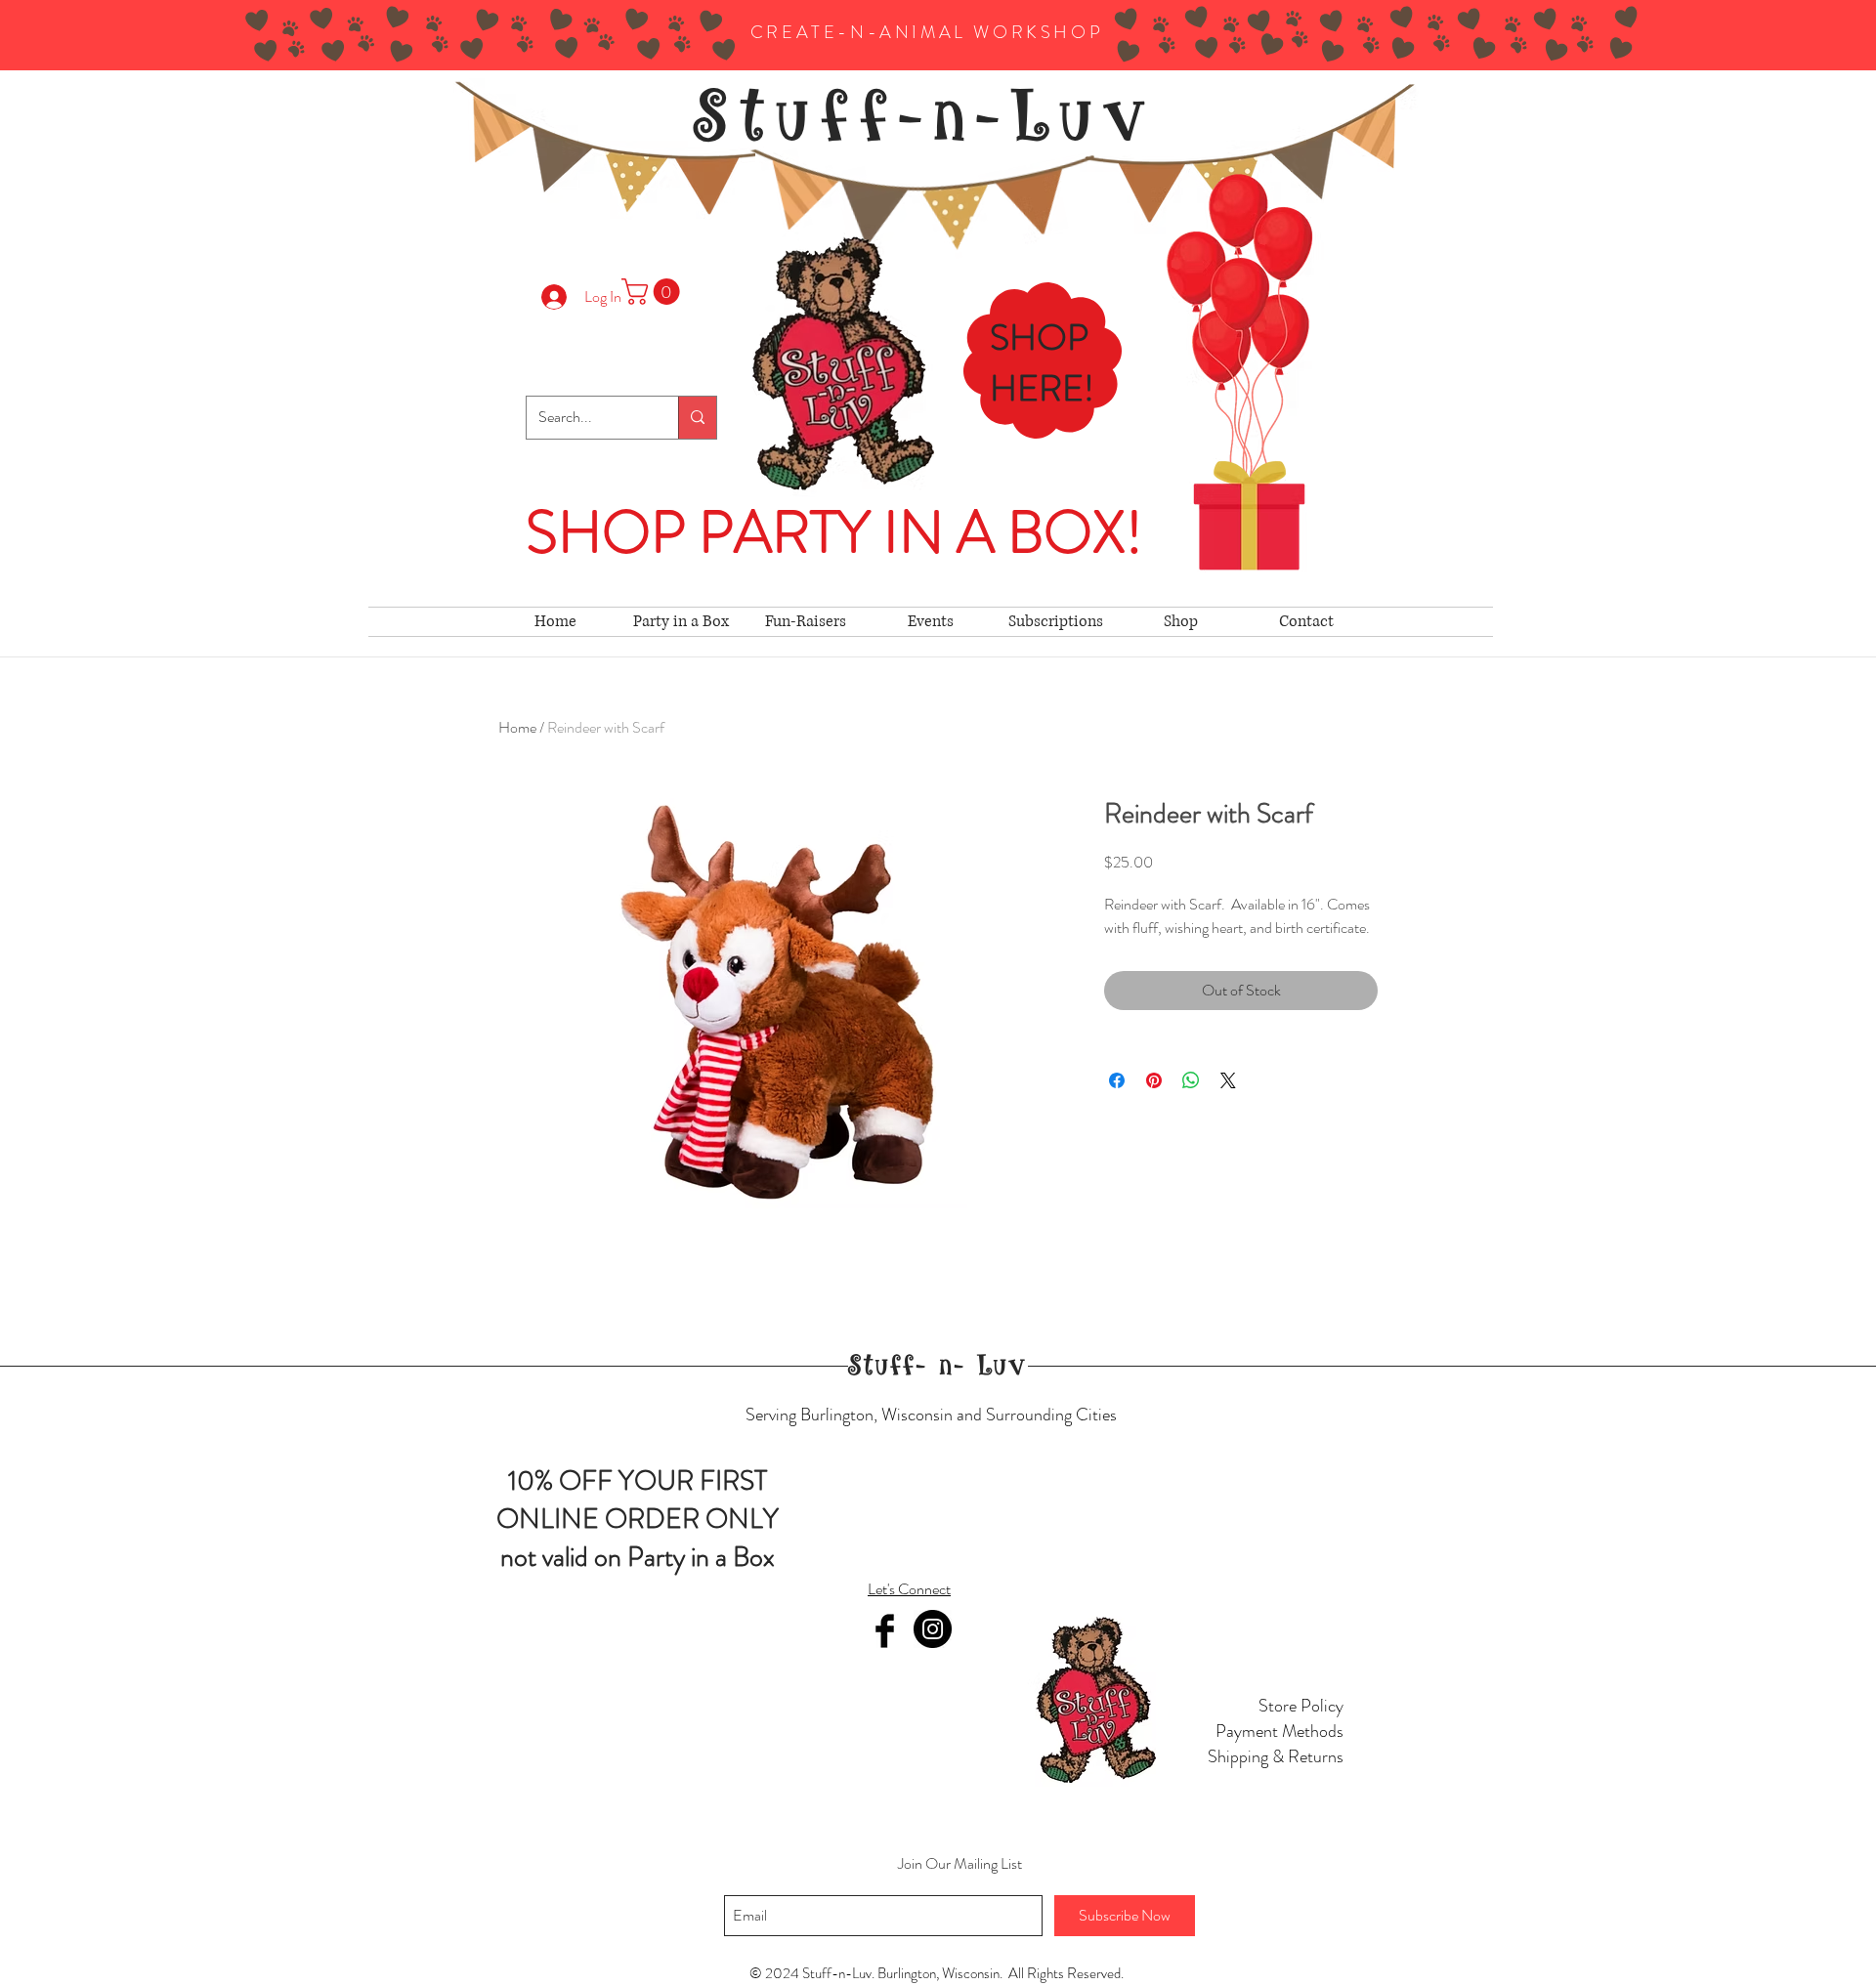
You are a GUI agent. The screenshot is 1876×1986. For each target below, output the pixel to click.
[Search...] (697, 418)
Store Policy (1301, 1706)
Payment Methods (1279, 1731)
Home (517, 727)
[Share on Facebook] (1117, 1080)
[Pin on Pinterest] (1154, 1080)
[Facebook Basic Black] (885, 1631)
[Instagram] (933, 1629)
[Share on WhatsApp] (1191, 1080)
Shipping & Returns (1276, 1756)
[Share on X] (1228, 1080)
